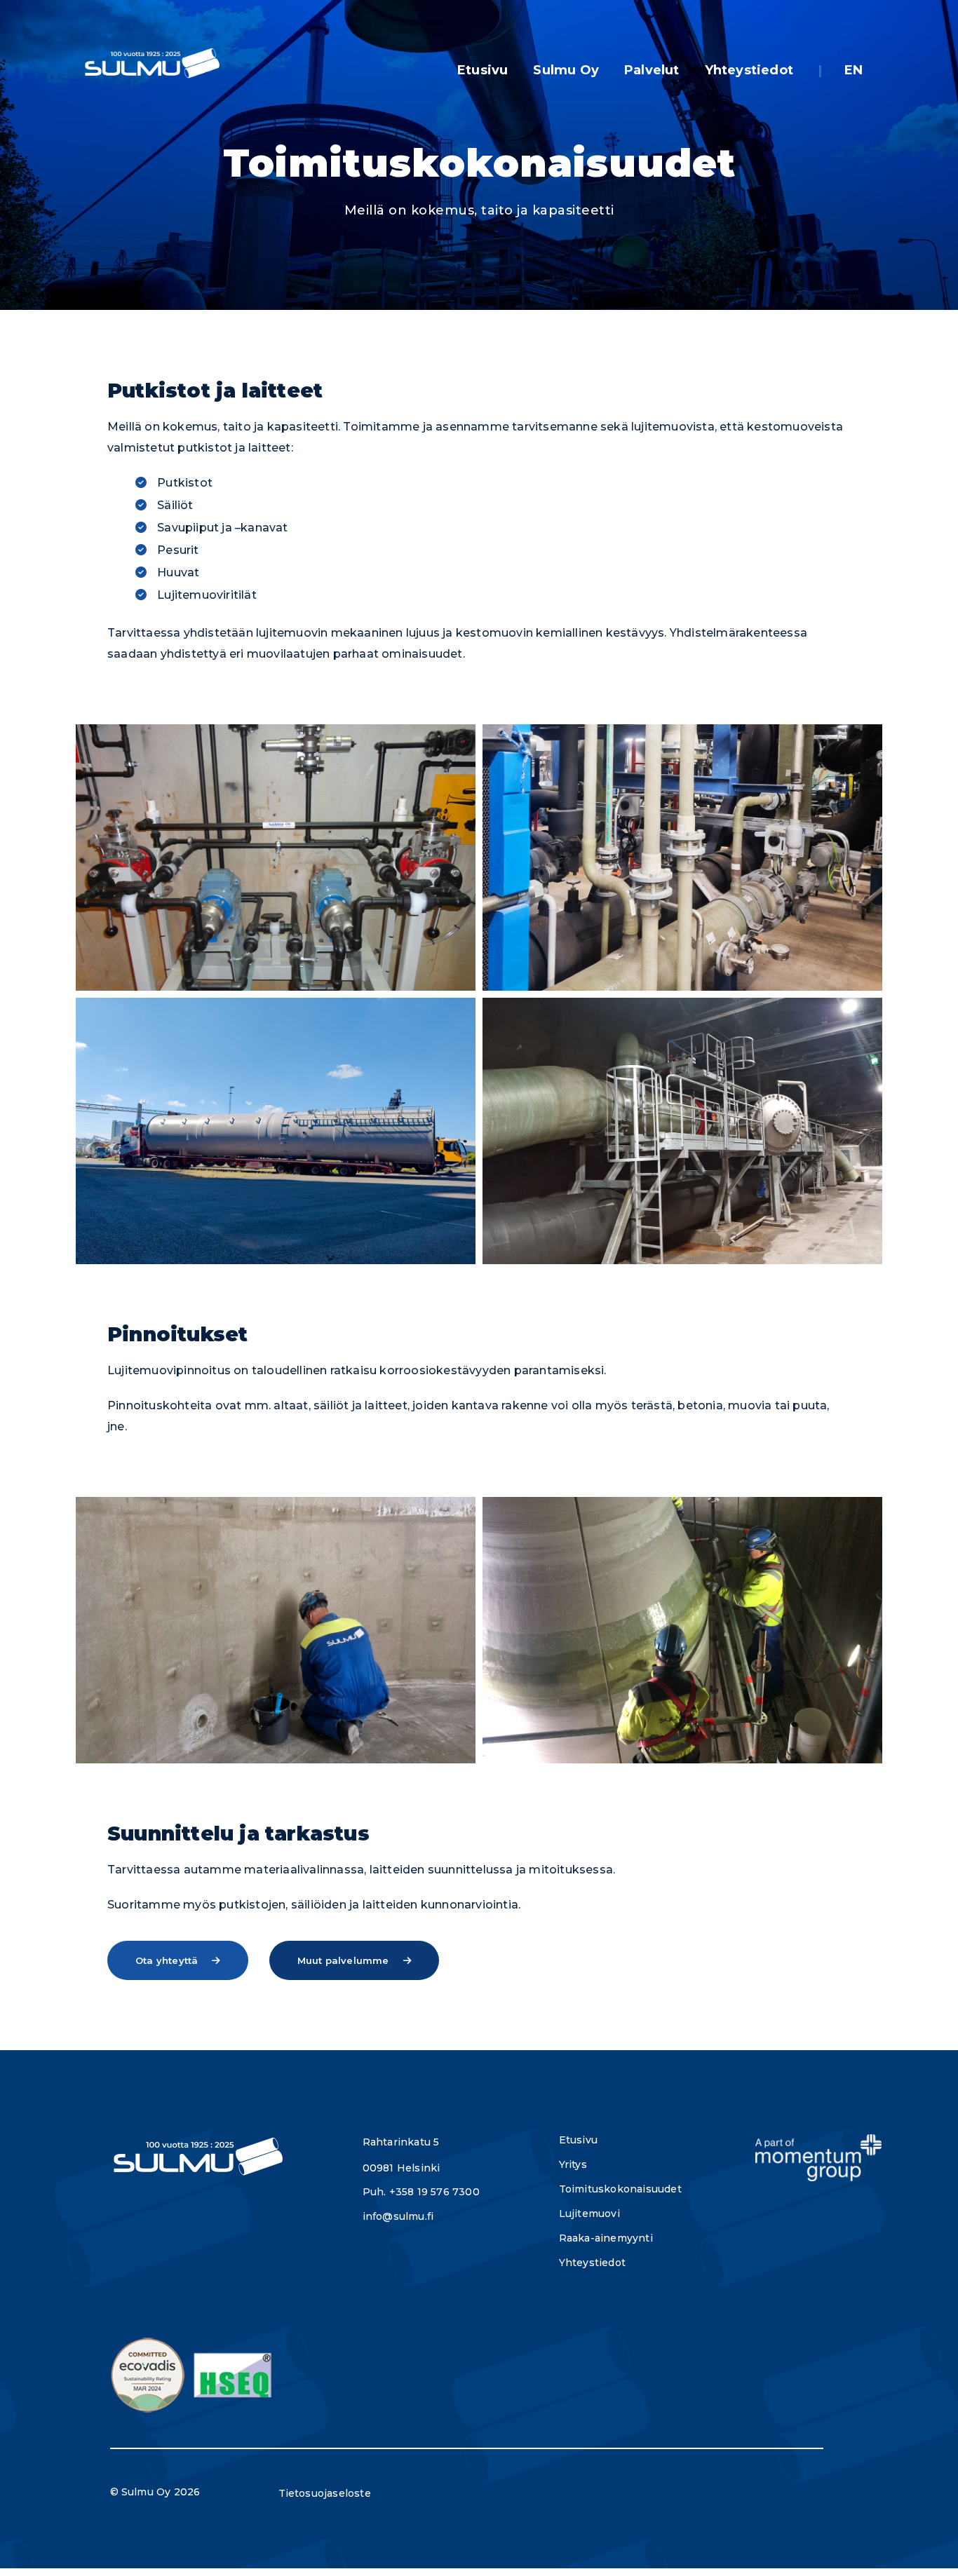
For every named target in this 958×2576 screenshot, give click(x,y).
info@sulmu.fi (398, 2216)
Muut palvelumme (343, 1960)
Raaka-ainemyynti (606, 2238)
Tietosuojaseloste (325, 2493)
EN (854, 70)
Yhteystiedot (749, 70)
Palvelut (652, 70)
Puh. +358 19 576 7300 (421, 2192)
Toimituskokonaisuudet (620, 2189)
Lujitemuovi (589, 2214)
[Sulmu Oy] (151, 65)
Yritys (573, 2164)
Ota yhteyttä (167, 1960)
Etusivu (483, 70)
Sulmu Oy (566, 70)
